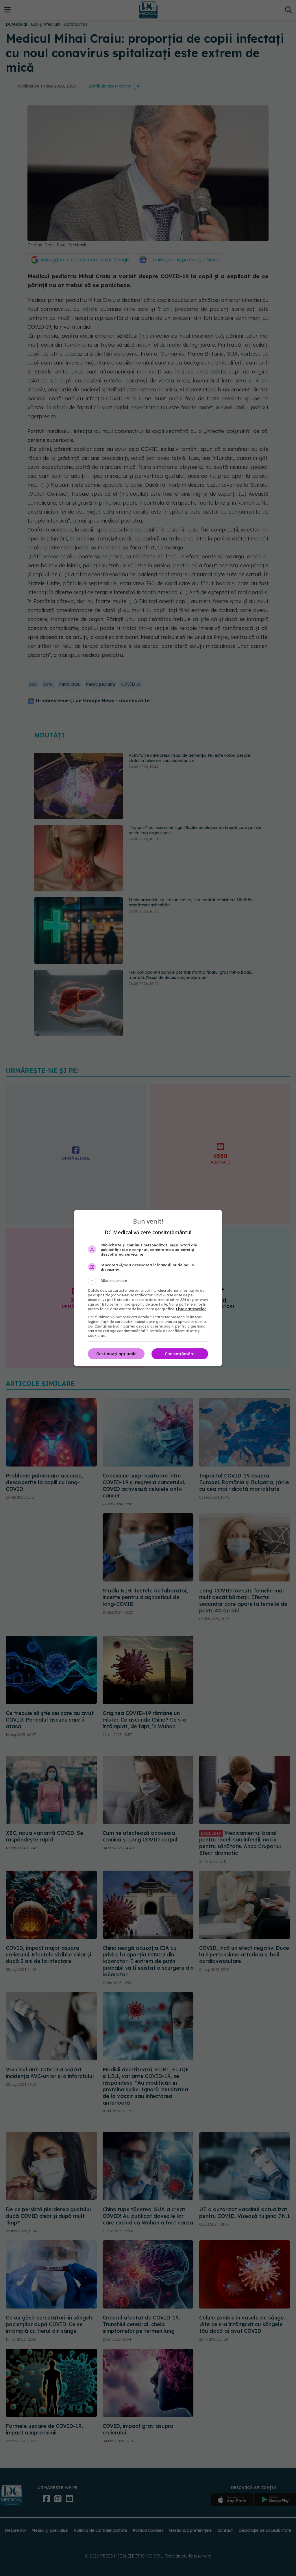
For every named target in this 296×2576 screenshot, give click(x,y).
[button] (148, 1281)
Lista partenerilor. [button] (191, 1309)
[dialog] (148, 1288)
